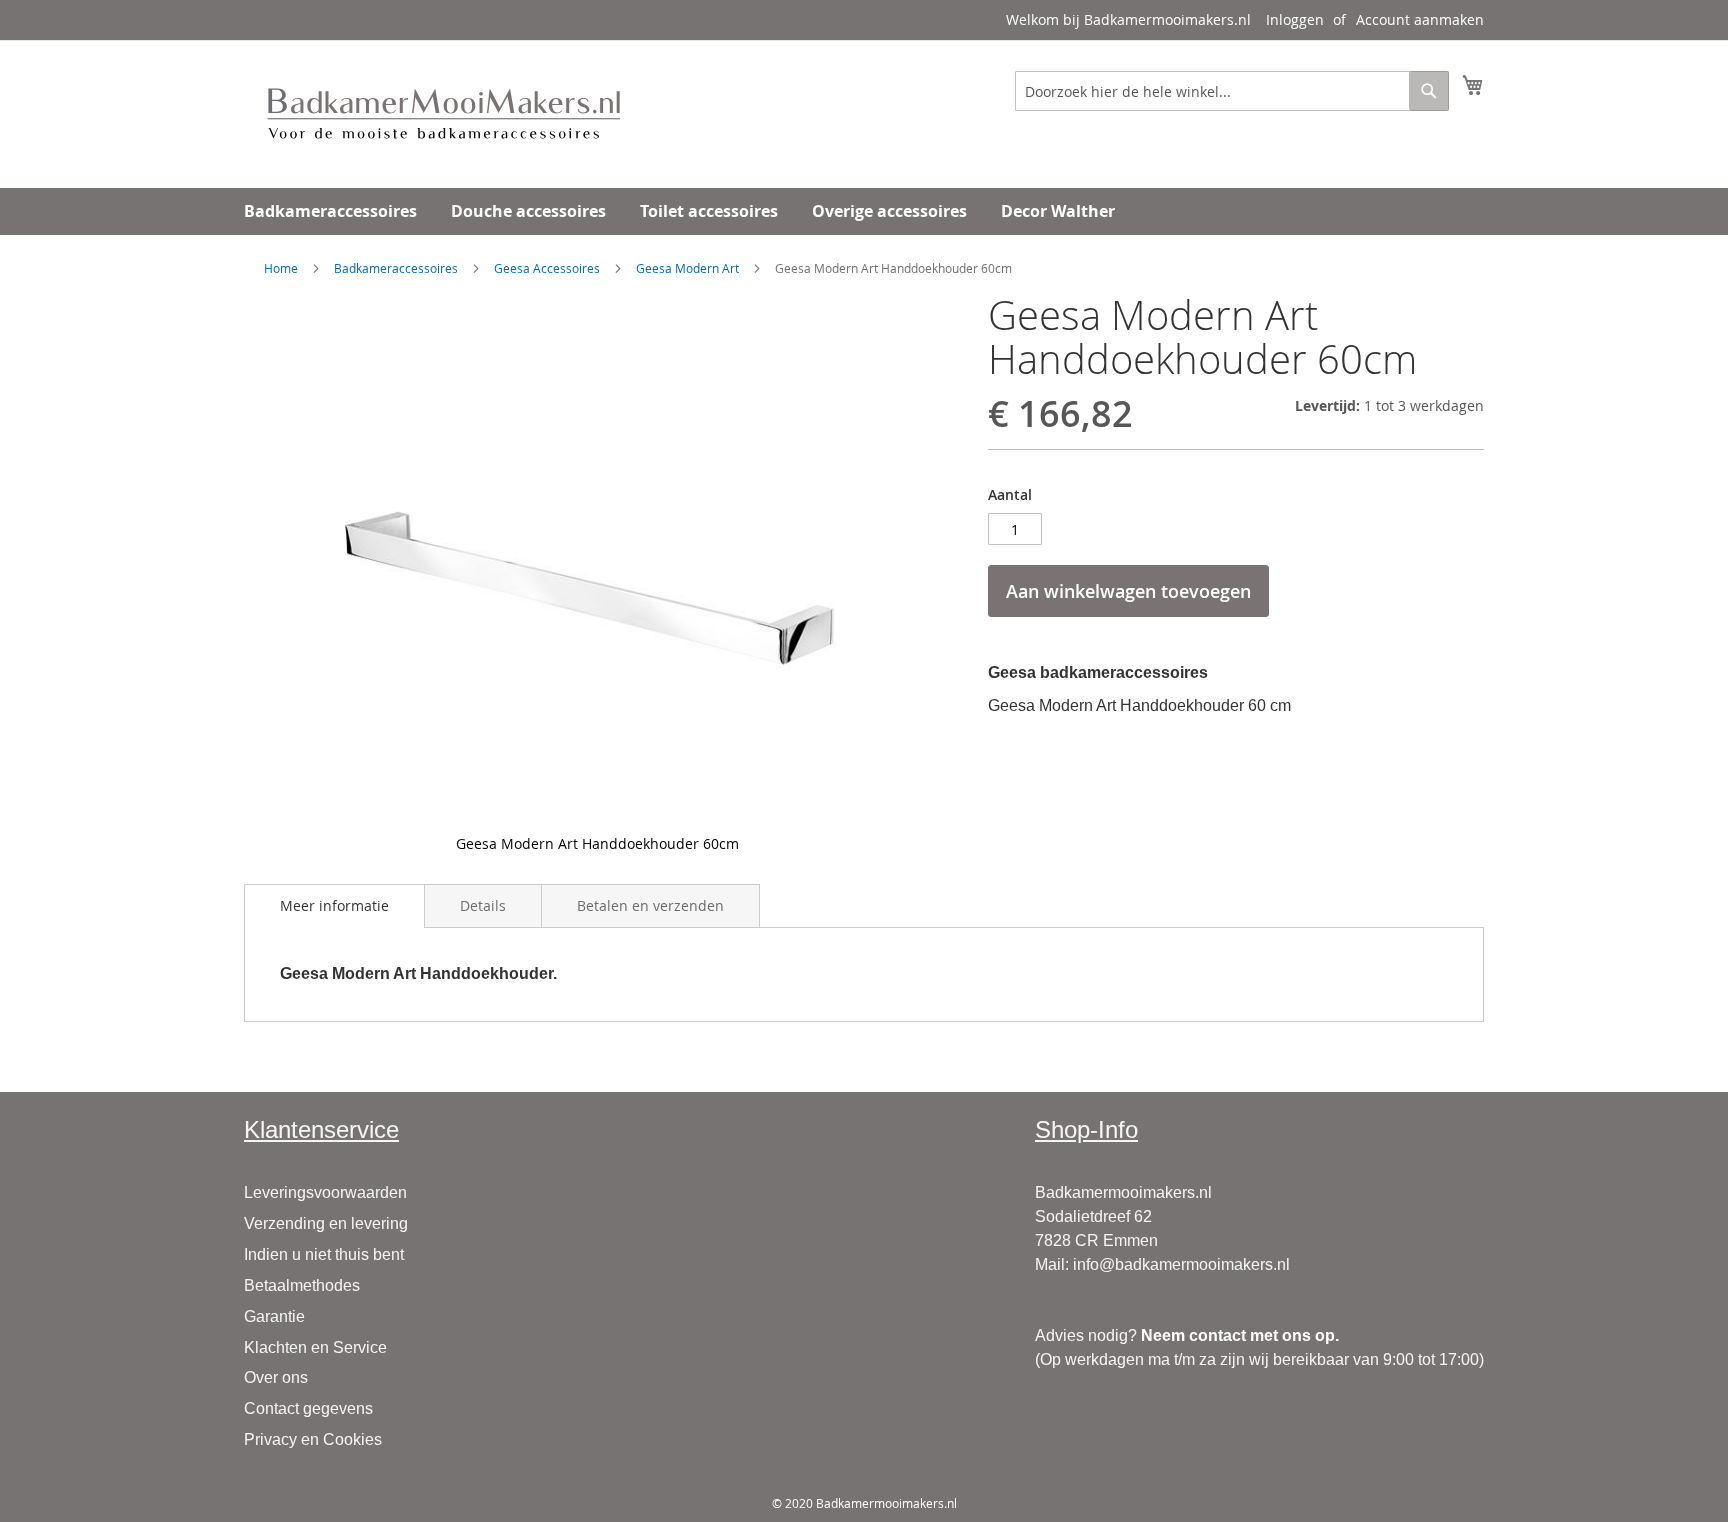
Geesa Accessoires (547, 268)
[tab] (334, 906)
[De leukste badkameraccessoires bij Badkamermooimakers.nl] (444, 113)
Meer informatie (334, 905)
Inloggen (1295, 19)
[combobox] (1232, 91)
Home (281, 268)
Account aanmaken (1420, 19)
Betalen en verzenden (650, 905)
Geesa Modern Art (687, 268)
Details (483, 905)
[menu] (864, 211)
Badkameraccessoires (396, 268)
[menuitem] (330, 211)
